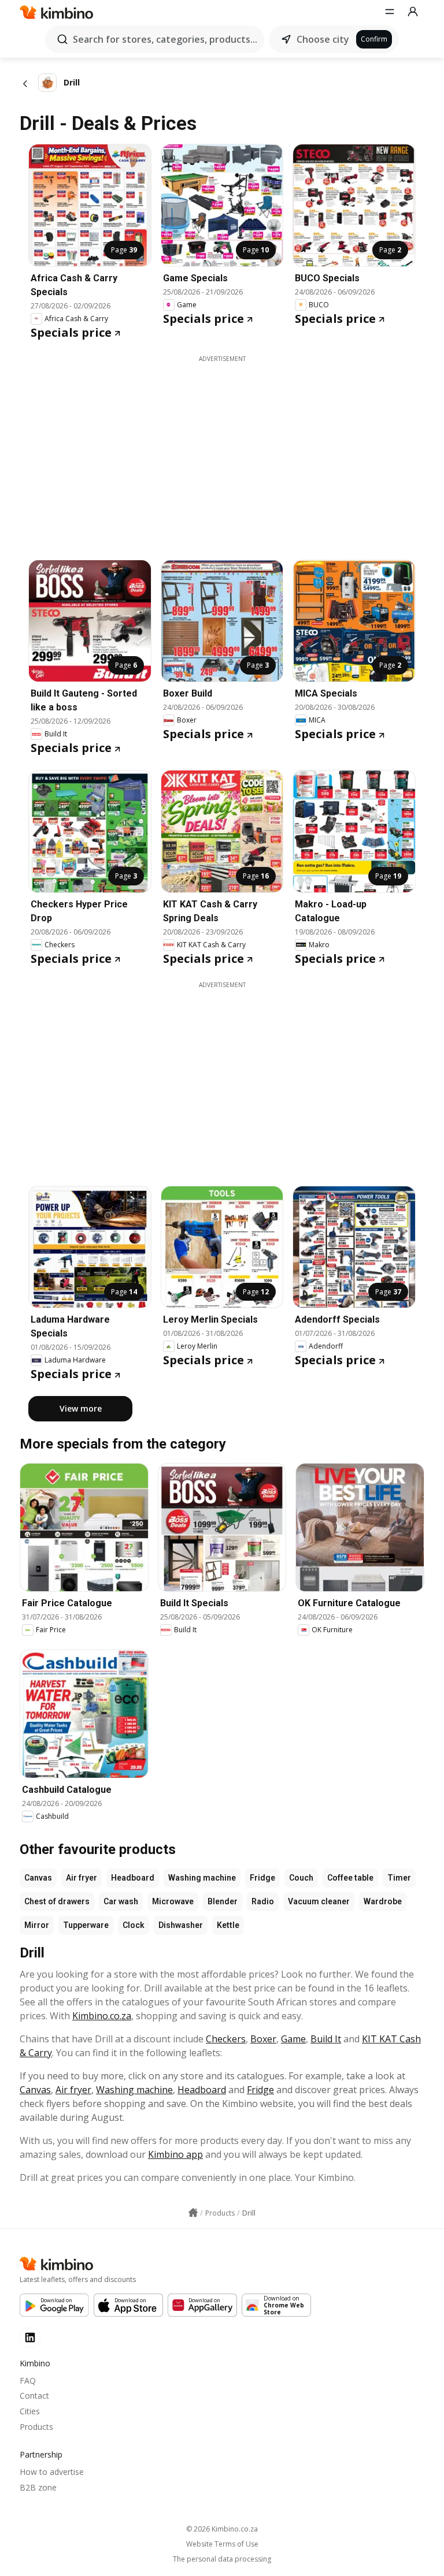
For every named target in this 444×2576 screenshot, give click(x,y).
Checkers (226, 2039)
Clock (134, 1925)
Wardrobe (383, 1901)
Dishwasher (181, 1925)
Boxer (263, 2039)
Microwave (173, 1901)
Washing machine (202, 1878)
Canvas (38, 1878)
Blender (223, 1901)
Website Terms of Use (222, 2544)
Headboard (133, 1878)
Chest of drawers (57, 1901)
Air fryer (82, 1878)
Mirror (37, 1925)
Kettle (228, 1925)
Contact (34, 2396)
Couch (301, 1878)
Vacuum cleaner (319, 1901)
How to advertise (52, 2472)
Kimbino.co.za (102, 2016)
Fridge (262, 1878)
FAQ (28, 2380)
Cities (30, 2411)
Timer (399, 1878)
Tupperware (86, 1925)
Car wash (121, 1901)
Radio (263, 1901)
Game (293, 2039)
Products (36, 2427)
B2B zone (38, 2487)
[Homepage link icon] (193, 2213)
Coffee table (350, 1878)
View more (81, 1408)
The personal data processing (222, 2559)
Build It (326, 2039)
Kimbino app (175, 2154)
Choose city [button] (323, 39)
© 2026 (222, 2529)
